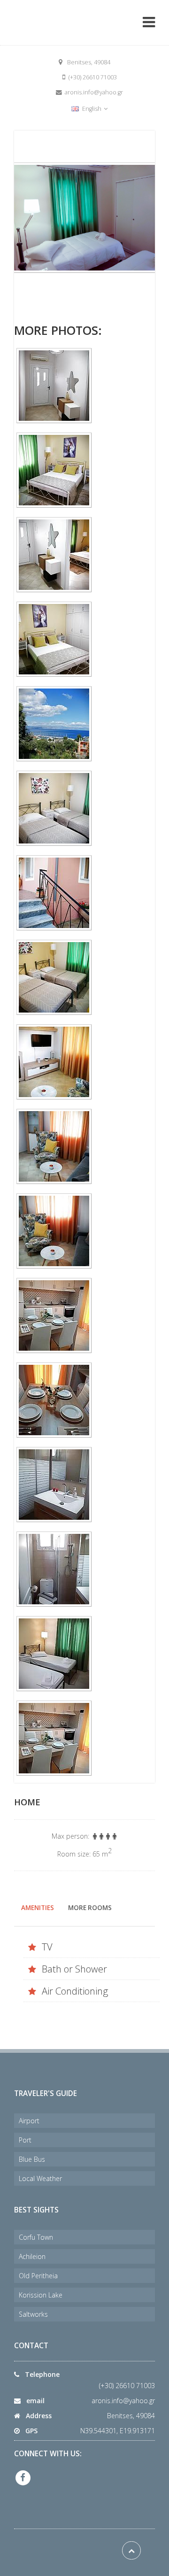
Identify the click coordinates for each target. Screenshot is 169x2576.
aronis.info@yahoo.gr (123, 2401)
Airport (29, 2121)
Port (25, 2140)
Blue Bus (32, 2159)
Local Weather (40, 2178)
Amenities (38, 1908)
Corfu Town (36, 2237)
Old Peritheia (38, 2276)
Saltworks (33, 2314)
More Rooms (90, 1908)
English (92, 109)
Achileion (32, 2256)
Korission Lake (41, 2295)
